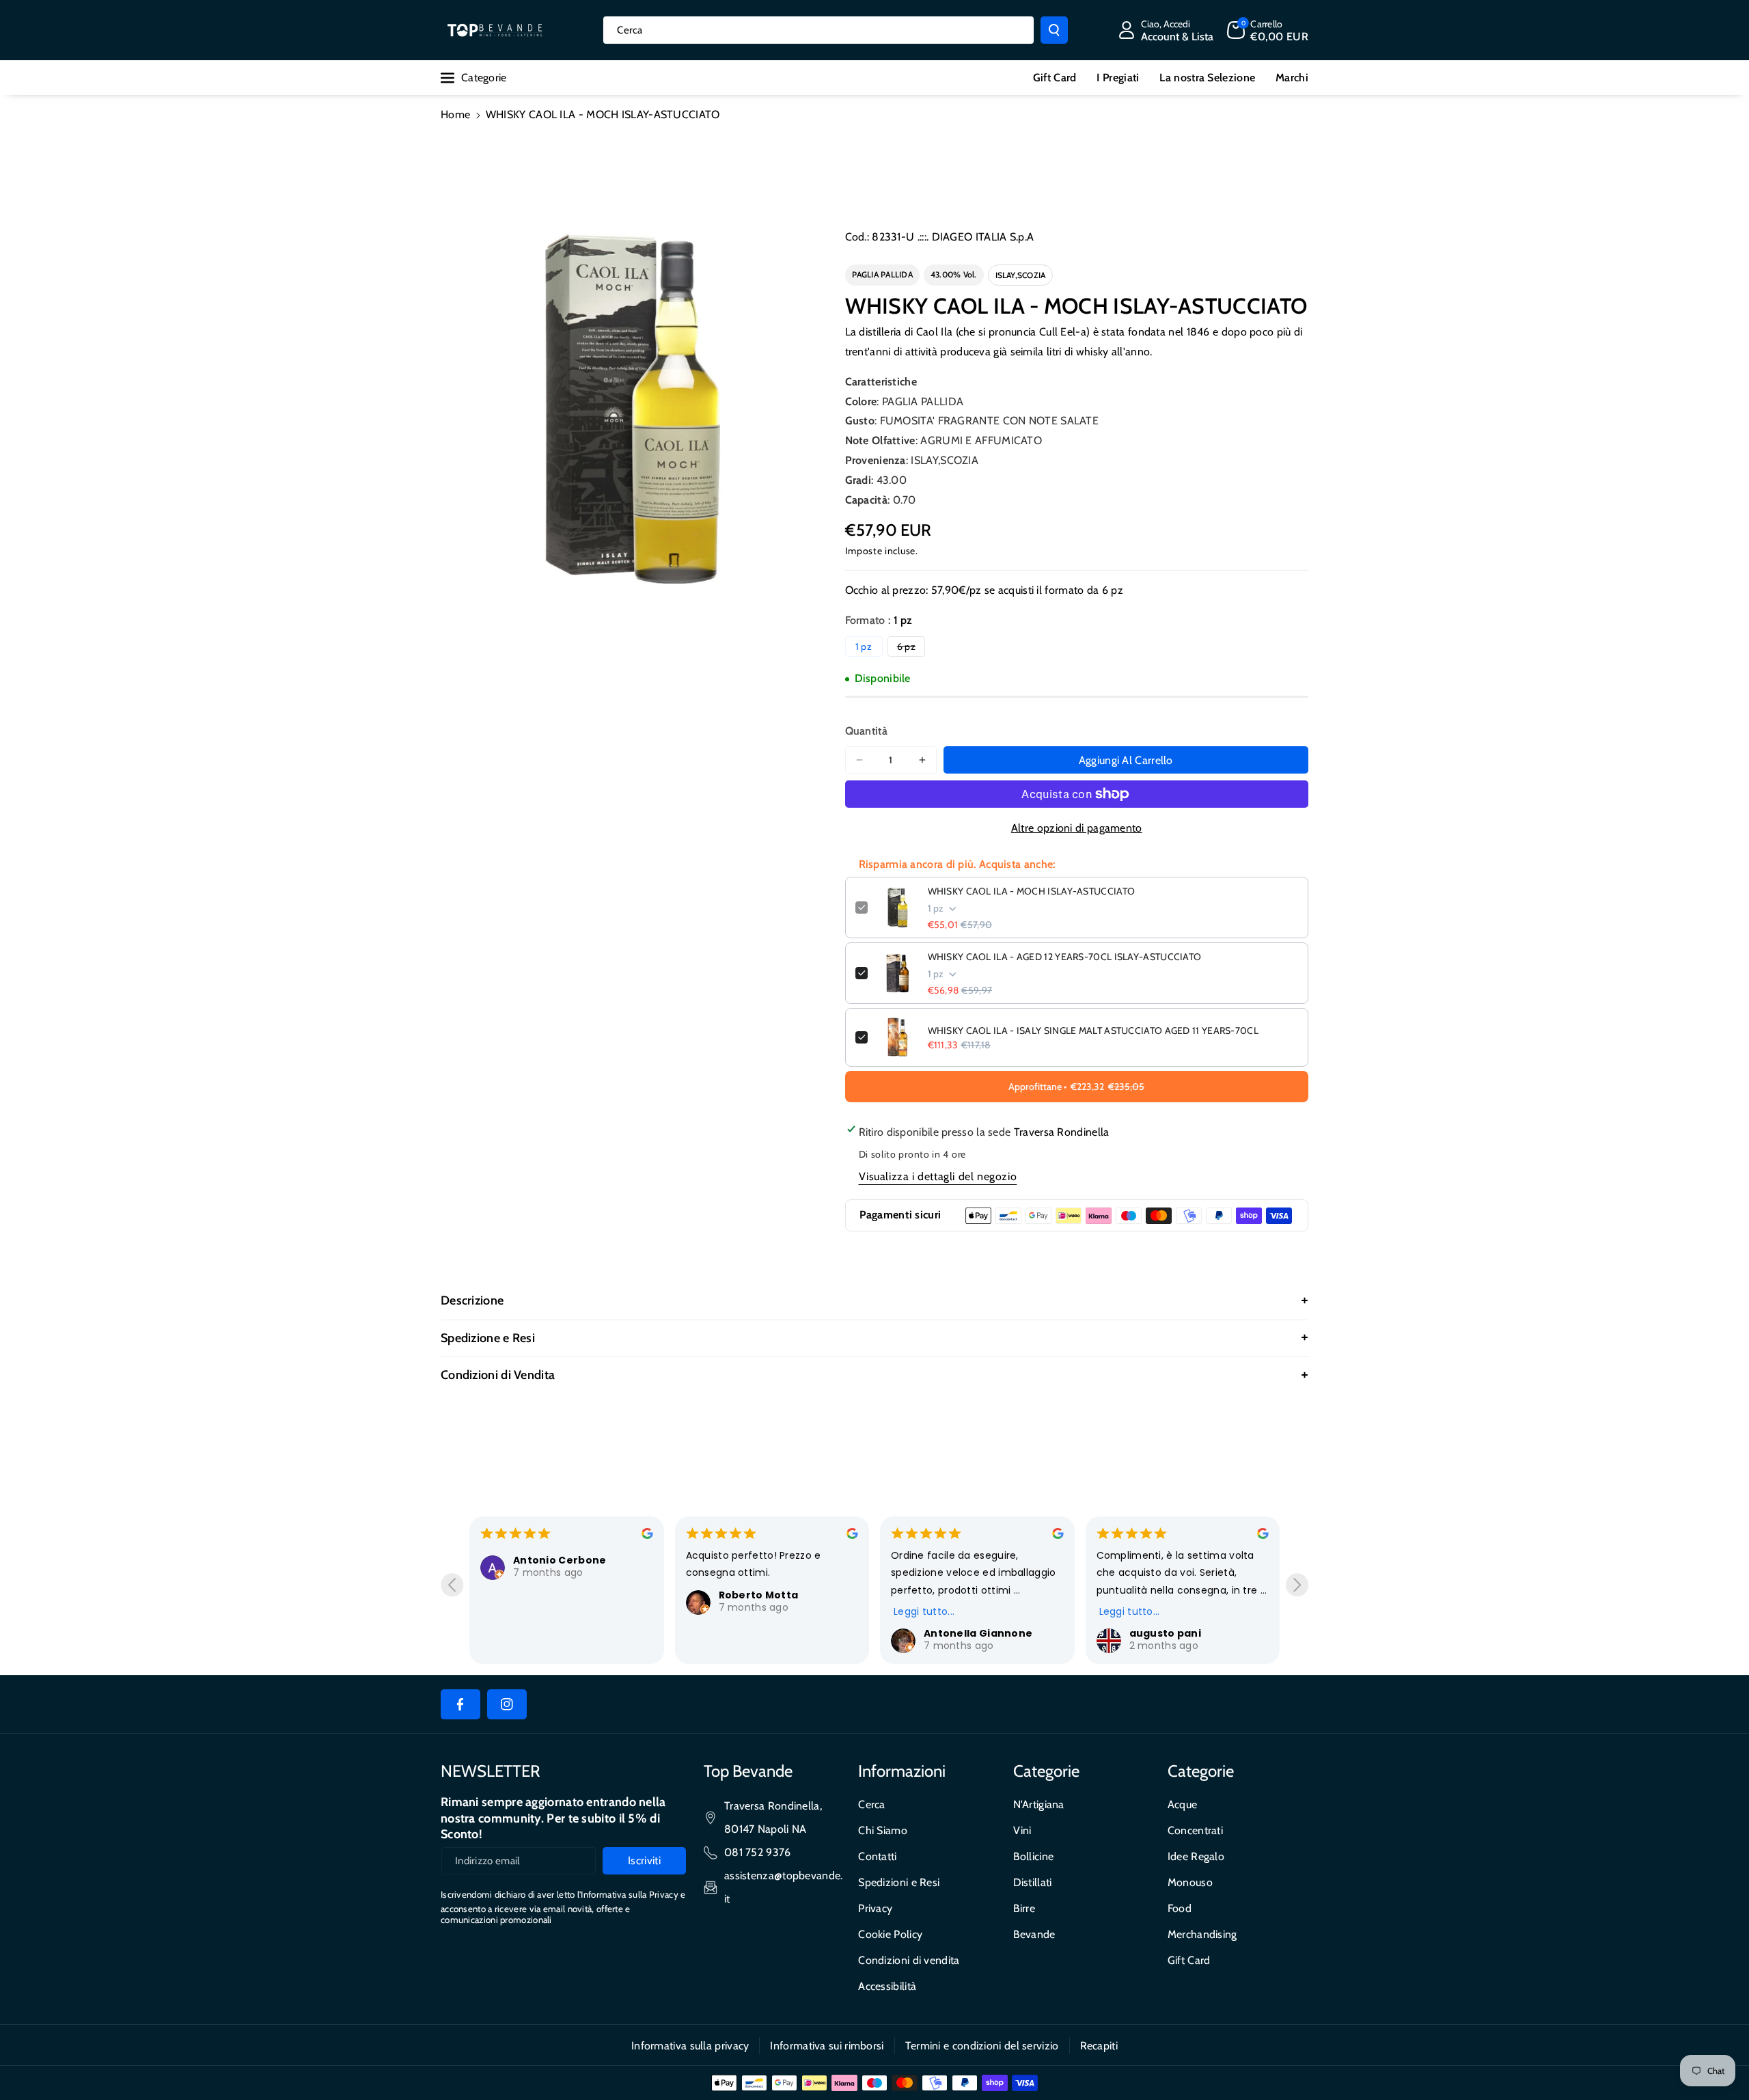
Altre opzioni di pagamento (1077, 828)
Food (1180, 1908)
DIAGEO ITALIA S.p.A (983, 237)
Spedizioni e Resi (899, 1882)
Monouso (1190, 1882)
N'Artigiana (1039, 1804)
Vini (1022, 1830)
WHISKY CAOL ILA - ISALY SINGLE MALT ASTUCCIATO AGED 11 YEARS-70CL (1093, 1031)
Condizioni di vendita (909, 1960)
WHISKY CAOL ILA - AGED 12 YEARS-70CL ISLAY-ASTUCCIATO (1065, 957)
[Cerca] (1054, 30)
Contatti (877, 1856)
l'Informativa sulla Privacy (628, 1894)
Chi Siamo (883, 1830)
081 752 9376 (758, 1852)
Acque (1183, 1804)
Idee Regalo (1196, 1856)
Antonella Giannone (791, 1633)
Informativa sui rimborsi (827, 2046)
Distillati (1033, 1882)
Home (455, 114)
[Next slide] (1297, 1585)
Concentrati (1195, 1830)
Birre (1024, 1908)
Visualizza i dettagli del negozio (938, 1176)
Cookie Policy (890, 1934)
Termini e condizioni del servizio (982, 2046)
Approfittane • (1076, 1087)
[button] (1268, 30)
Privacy (875, 1908)
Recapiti (1099, 2046)
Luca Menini (1179, 1595)
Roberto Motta (571, 1595)
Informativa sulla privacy (690, 2046)
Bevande (1034, 1934)
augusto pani (978, 1633)
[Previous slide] (452, 1585)
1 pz (864, 646)
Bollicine (1034, 1856)
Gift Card (1189, 1960)
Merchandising (1202, 1934)
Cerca (872, 1804)
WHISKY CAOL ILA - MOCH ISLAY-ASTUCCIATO (1032, 891)
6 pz (911, 648)
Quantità (866, 731)
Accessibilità (887, 1986)
